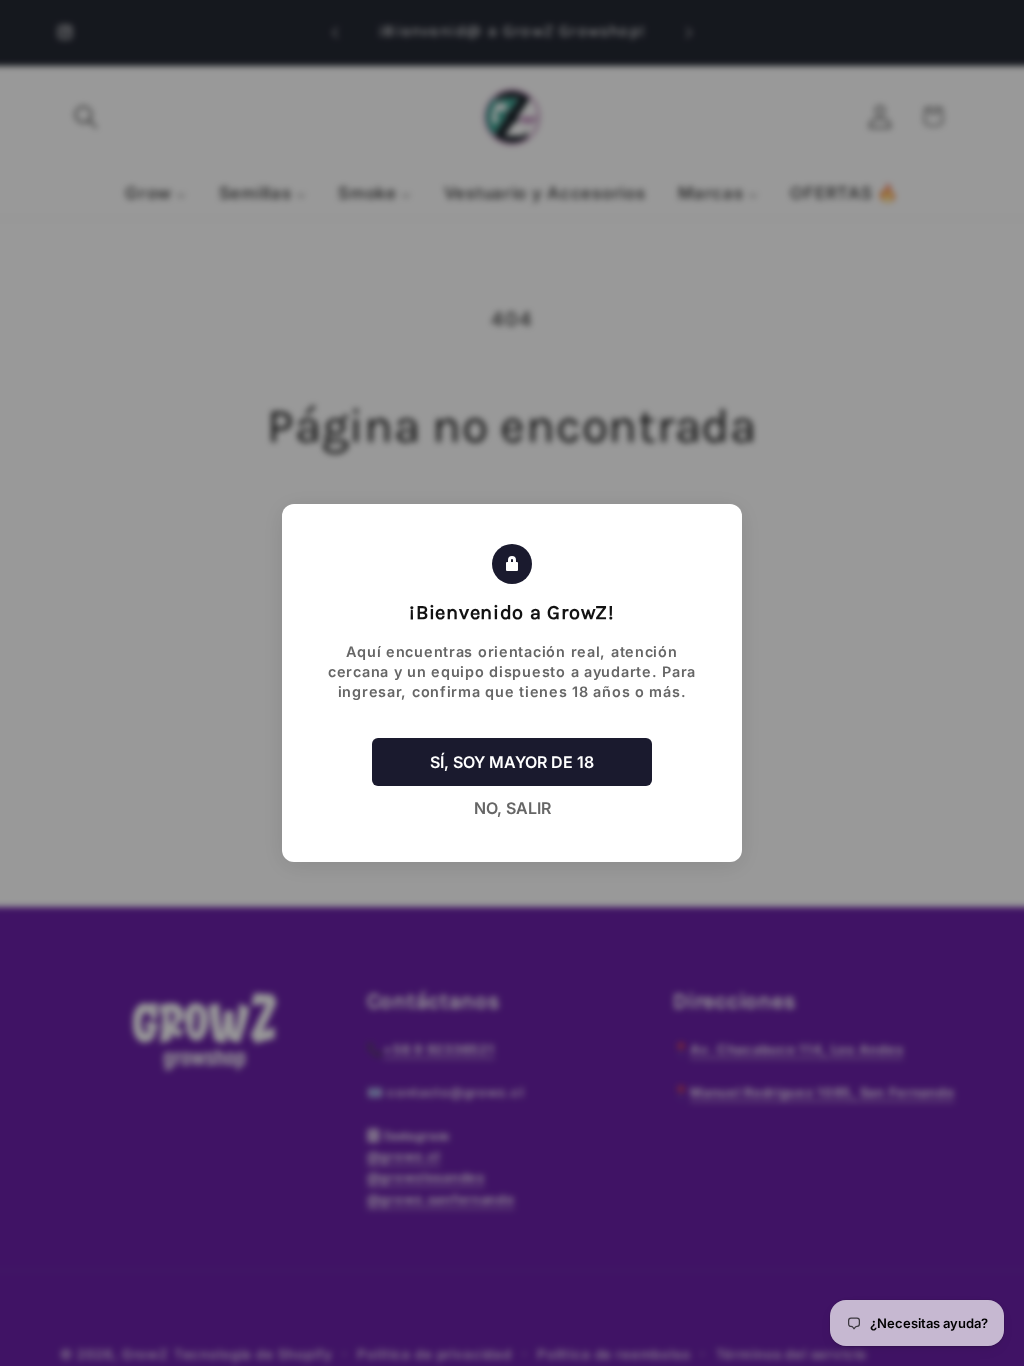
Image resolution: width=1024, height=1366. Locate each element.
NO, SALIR (512, 808)
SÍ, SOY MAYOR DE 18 (512, 762)
